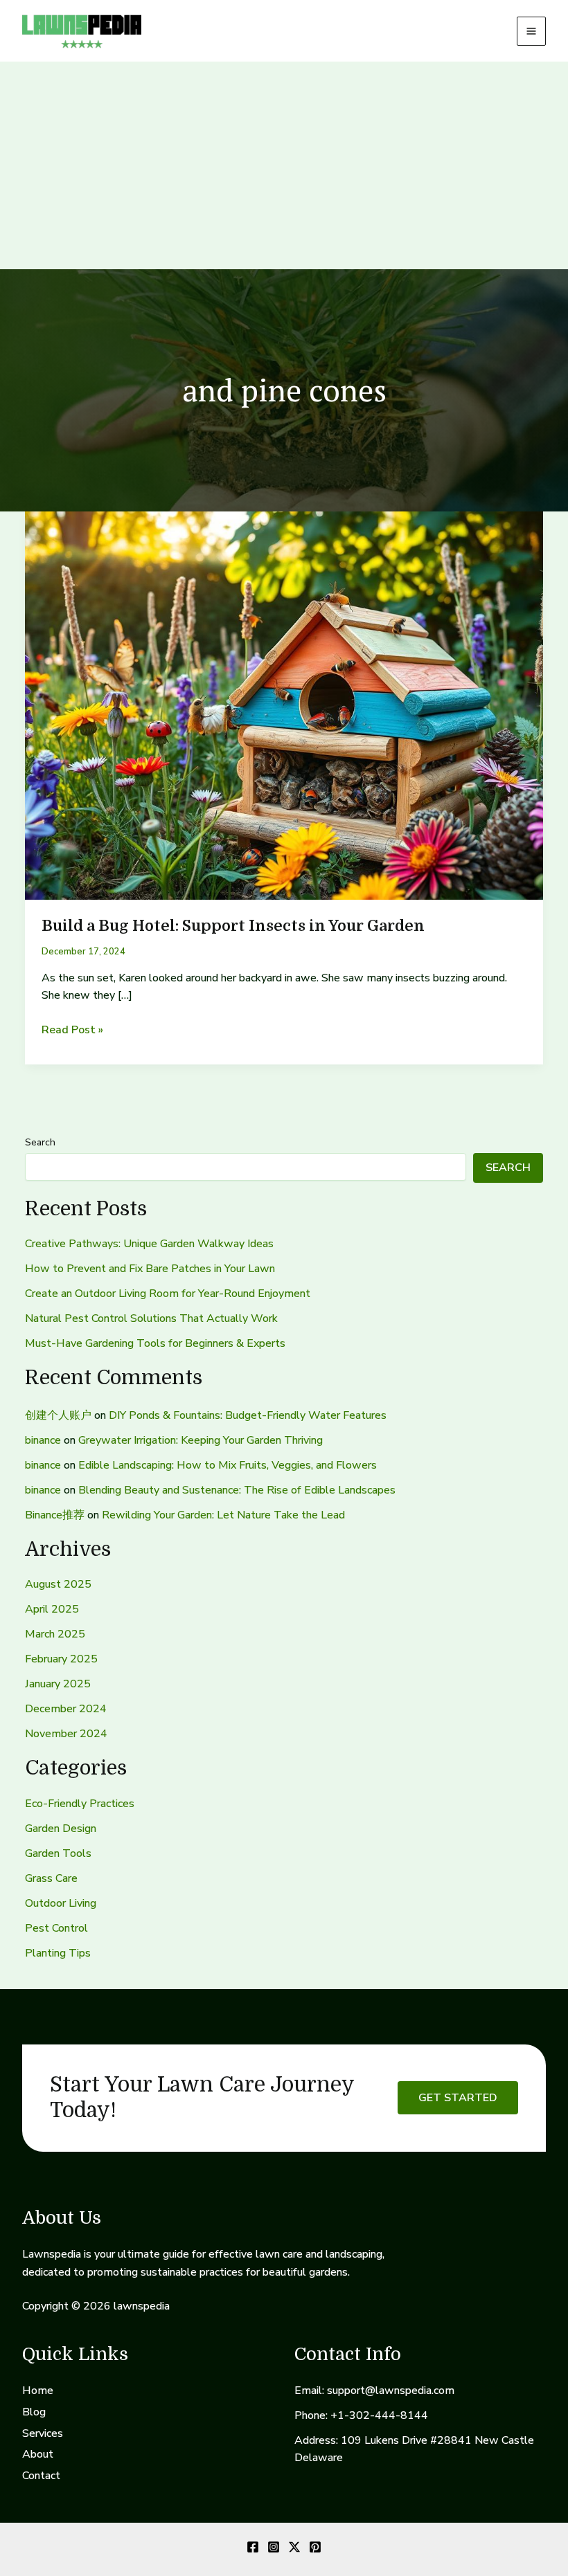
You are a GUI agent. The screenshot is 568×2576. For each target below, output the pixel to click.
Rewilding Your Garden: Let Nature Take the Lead (223, 1515)
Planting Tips (58, 1953)
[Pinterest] (315, 2547)
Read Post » (72, 1031)
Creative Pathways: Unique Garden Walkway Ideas (149, 1244)
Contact (41, 2476)
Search (40, 1142)
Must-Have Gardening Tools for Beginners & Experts (155, 1343)
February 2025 (61, 1659)
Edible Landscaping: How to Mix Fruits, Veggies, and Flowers (228, 1465)
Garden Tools (58, 1853)
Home (38, 2391)
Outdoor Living (61, 1903)
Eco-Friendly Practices (80, 1804)
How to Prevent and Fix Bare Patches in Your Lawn (150, 1269)
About (38, 2454)
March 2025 (55, 1634)
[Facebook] (253, 2547)
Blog (34, 2412)
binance (43, 1440)
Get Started (458, 2098)
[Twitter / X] (294, 2547)
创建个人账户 (58, 1415)
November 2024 (66, 1734)
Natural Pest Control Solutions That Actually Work (151, 1318)
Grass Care (51, 1878)
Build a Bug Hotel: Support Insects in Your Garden (233, 926)
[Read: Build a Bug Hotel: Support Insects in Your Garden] (284, 705)
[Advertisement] (284, 165)
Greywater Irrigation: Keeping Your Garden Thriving (201, 1440)
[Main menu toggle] (531, 31)
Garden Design (61, 1829)
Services (43, 2433)
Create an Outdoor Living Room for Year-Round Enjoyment (168, 1294)
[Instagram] (274, 2547)
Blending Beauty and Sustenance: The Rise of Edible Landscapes (237, 1490)
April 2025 (52, 1609)
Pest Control (56, 1928)
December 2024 (66, 1709)
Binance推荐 (55, 1515)
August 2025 (58, 1584)
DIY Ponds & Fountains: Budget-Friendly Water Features (248, 1415)
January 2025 (58, 1684)
